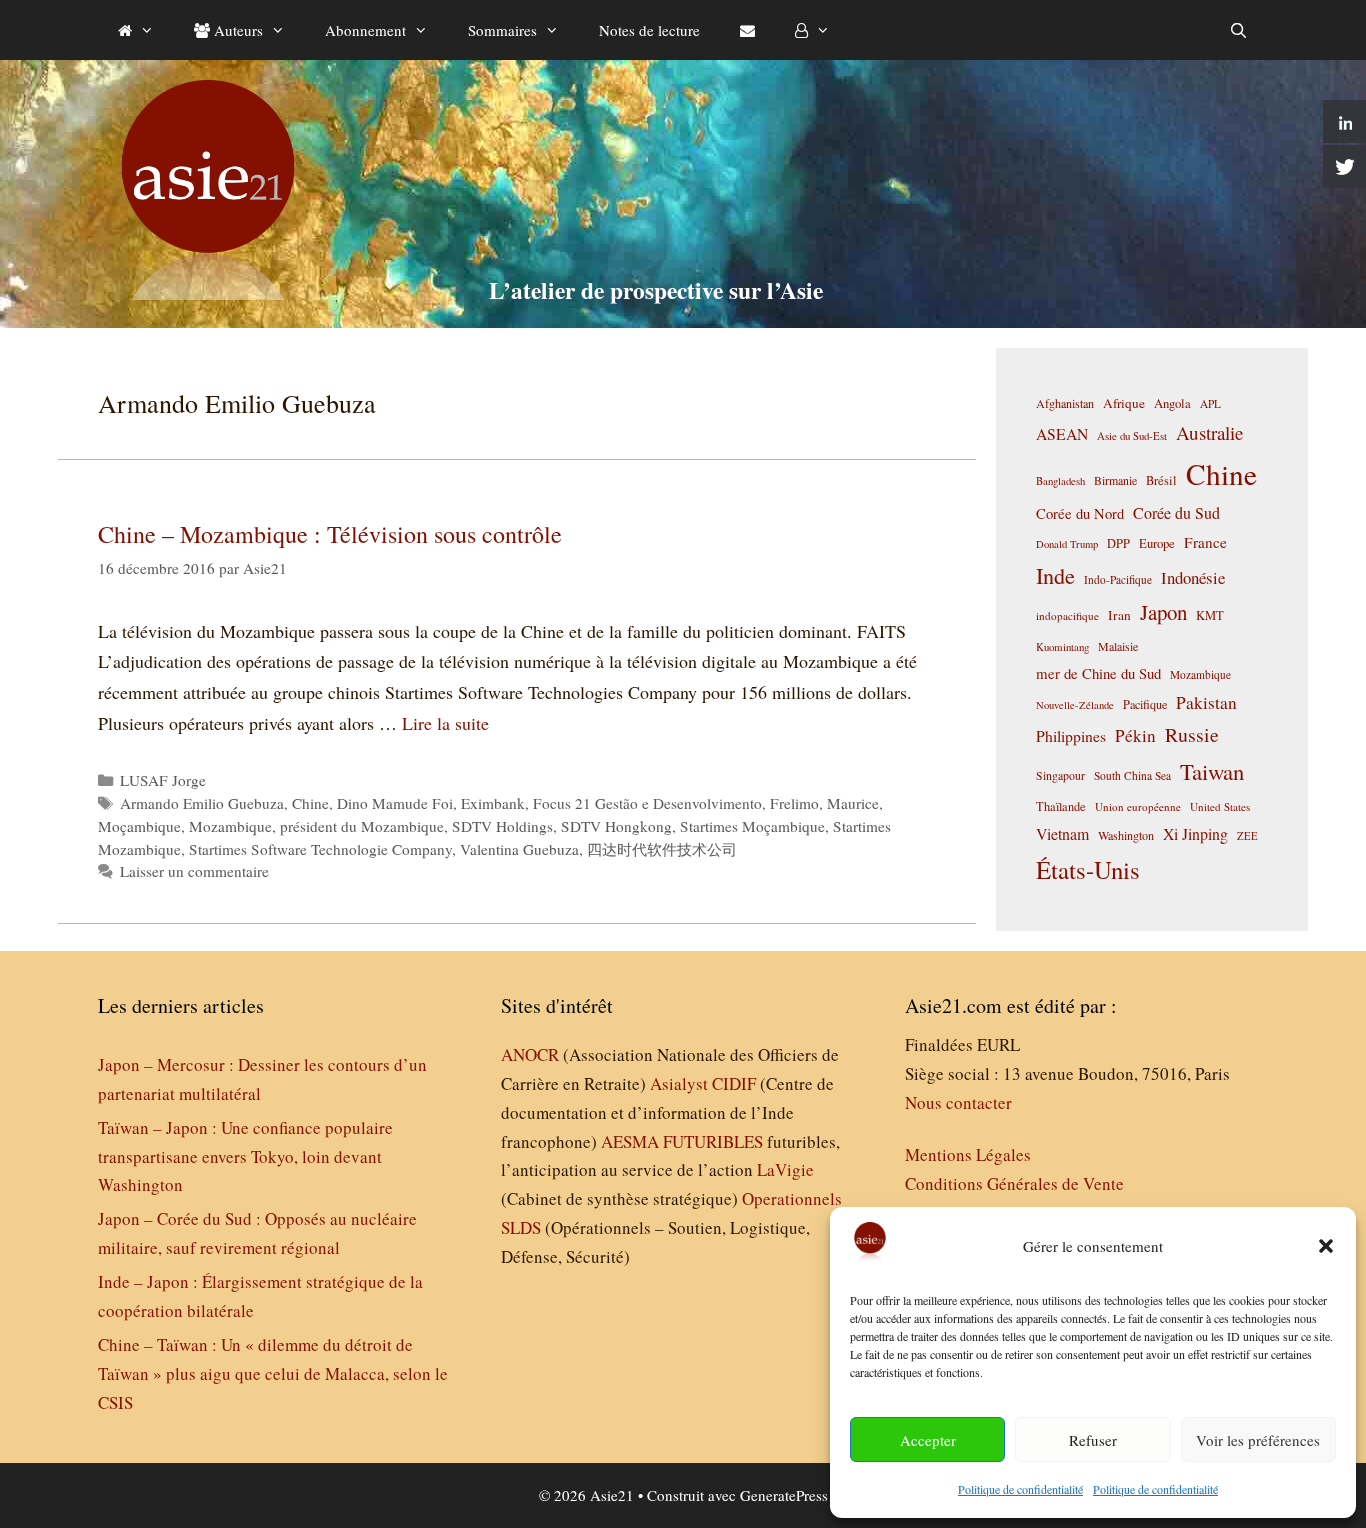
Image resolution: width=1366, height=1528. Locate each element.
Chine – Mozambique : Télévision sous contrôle (330, 534)
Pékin (1135, 735)
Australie (1209, 432)
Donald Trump (1067, 544)
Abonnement (365, 30)
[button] (1326, 1246)
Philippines (1071, 735)
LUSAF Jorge (163, 780)
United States (1220, 806)
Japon (1163, 612)
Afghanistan (1065, 403)
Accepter (928, 1440)
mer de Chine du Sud (1098, 673)
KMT (1210, 615)
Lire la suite (445, 723)
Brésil (1161, 480)
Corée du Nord (1080, 513)
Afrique (1124, 403)
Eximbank (493, 803)
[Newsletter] (747, 30)
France (1205, 542)
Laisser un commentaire (194, 871)
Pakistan (1206, 702)
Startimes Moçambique (752, 826)
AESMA (630, 1141)
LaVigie (785, 1169)
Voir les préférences (1258, 1440)
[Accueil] (136, 30)
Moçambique (139, 826)
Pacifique (1145, 704)
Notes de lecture (649, 30)
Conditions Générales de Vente (1014, 1183)
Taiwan (1212, 771)
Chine (310, 803)
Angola (1172, 403)
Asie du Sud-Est (1132, 435)
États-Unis (1088, 869)
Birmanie (1115, 480)
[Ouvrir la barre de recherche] (1238, 30)
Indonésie (1193, 577)
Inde (1055, 575)
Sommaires (502, 30)
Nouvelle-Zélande (1075, 705)
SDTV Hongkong (616, 826)
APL (1210, 403)
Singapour (1060, 775)
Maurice (853, 803)
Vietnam (1062, 833)
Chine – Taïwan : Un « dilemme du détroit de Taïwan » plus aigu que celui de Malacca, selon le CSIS (273, 1373)
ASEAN (1062, 433)
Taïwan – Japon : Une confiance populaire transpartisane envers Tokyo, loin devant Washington (245, 1156)
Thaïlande (1061, 806)
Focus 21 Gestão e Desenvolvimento (647, 803)
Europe (1157, 543)
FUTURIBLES (713, 1141)
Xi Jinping (1195, 833)
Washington (1126, 835)
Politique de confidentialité (1020, 1489)
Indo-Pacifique (1118, 579)
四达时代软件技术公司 (662, 849)
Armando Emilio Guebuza (202, 803)
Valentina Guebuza (519, 849)
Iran (1119, 615)
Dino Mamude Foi (395, 803)
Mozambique (230, 826)
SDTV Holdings (502, 826)
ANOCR (530, 1054)
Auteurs (236, 30)
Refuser (1093, 1440)
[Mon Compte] (812, 30)
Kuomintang (1062, 646)
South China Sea (1132, 775)
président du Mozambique (362, 826)
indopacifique (1067, 615)
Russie (1192, 734)
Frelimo (794, 803)
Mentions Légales (968, 1154)
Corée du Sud (1176, 513)
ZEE (1247, 836)
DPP (1118, 543)
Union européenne (1138, 806)
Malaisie (1118, 646)
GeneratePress (784, 1495)
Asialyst (679, 1083)
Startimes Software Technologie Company (320, 849)
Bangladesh (1060, 481)
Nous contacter (958, 1102)
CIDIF (734, 1083)
